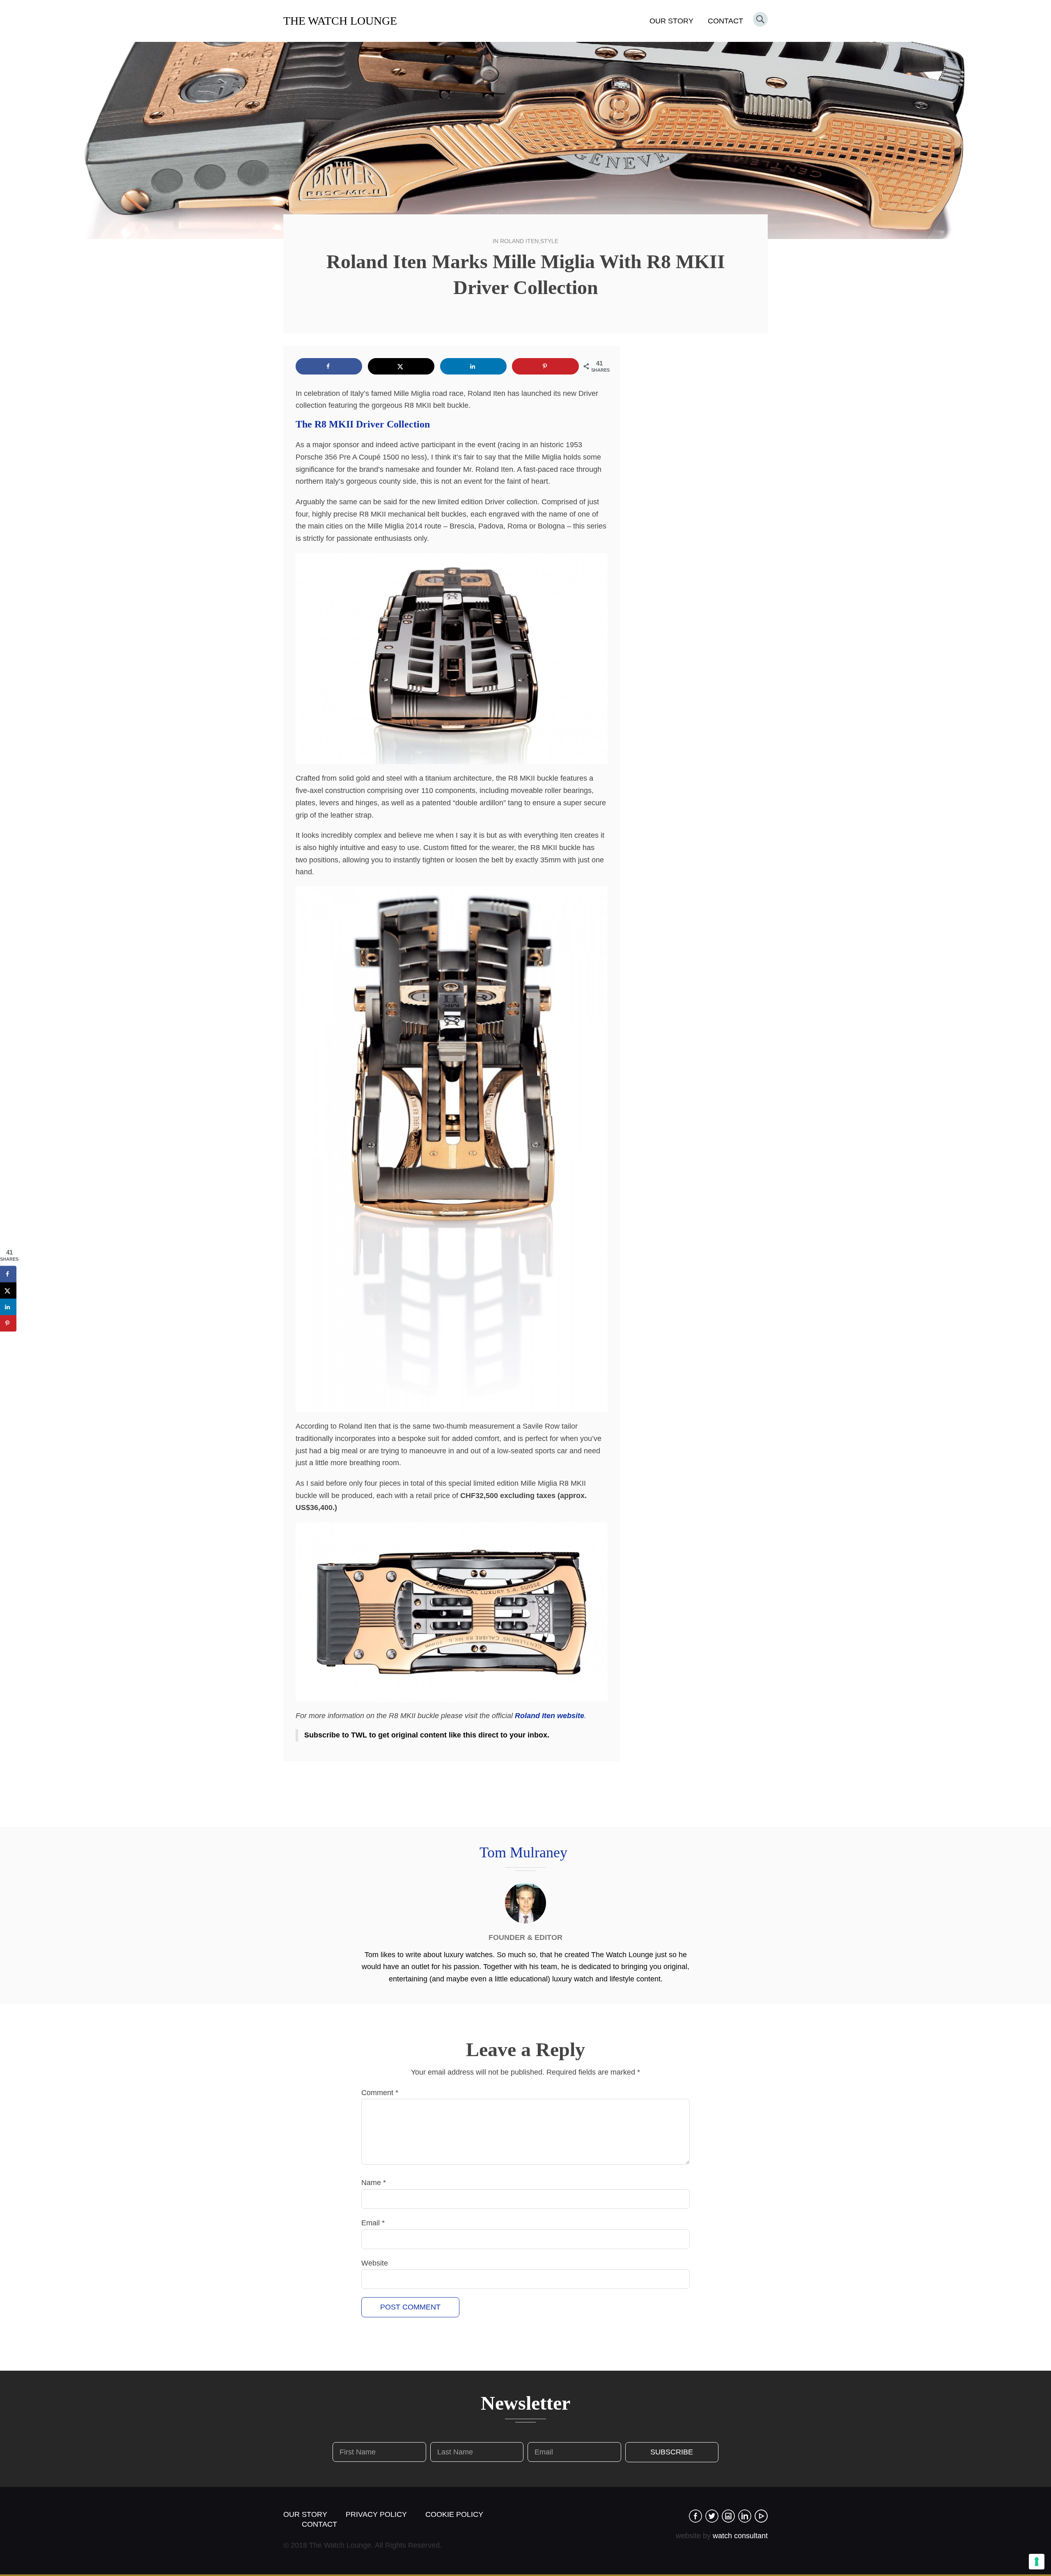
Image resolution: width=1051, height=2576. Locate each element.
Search (760, 19)
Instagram (728, 2516)
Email (373, 2223)
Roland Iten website (550, 1716)
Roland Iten (519, 241)
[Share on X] (401, 366)
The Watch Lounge (340, 21)
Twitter (712, 2516)
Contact (725, 21)
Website (375, 2263)
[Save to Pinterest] (545, 366)
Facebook (695, 2516)
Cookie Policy (454, 2514)
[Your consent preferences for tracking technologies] (1037, 2562)
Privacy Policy (376, 2514)
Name (374, 2183)
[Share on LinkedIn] (473, 366)
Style (549, 241)
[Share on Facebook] (329, 366)
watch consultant (740, 2536)
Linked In (745, 2516)
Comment (380, 2093)
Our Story (671, 21)
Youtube (761, 2516)
